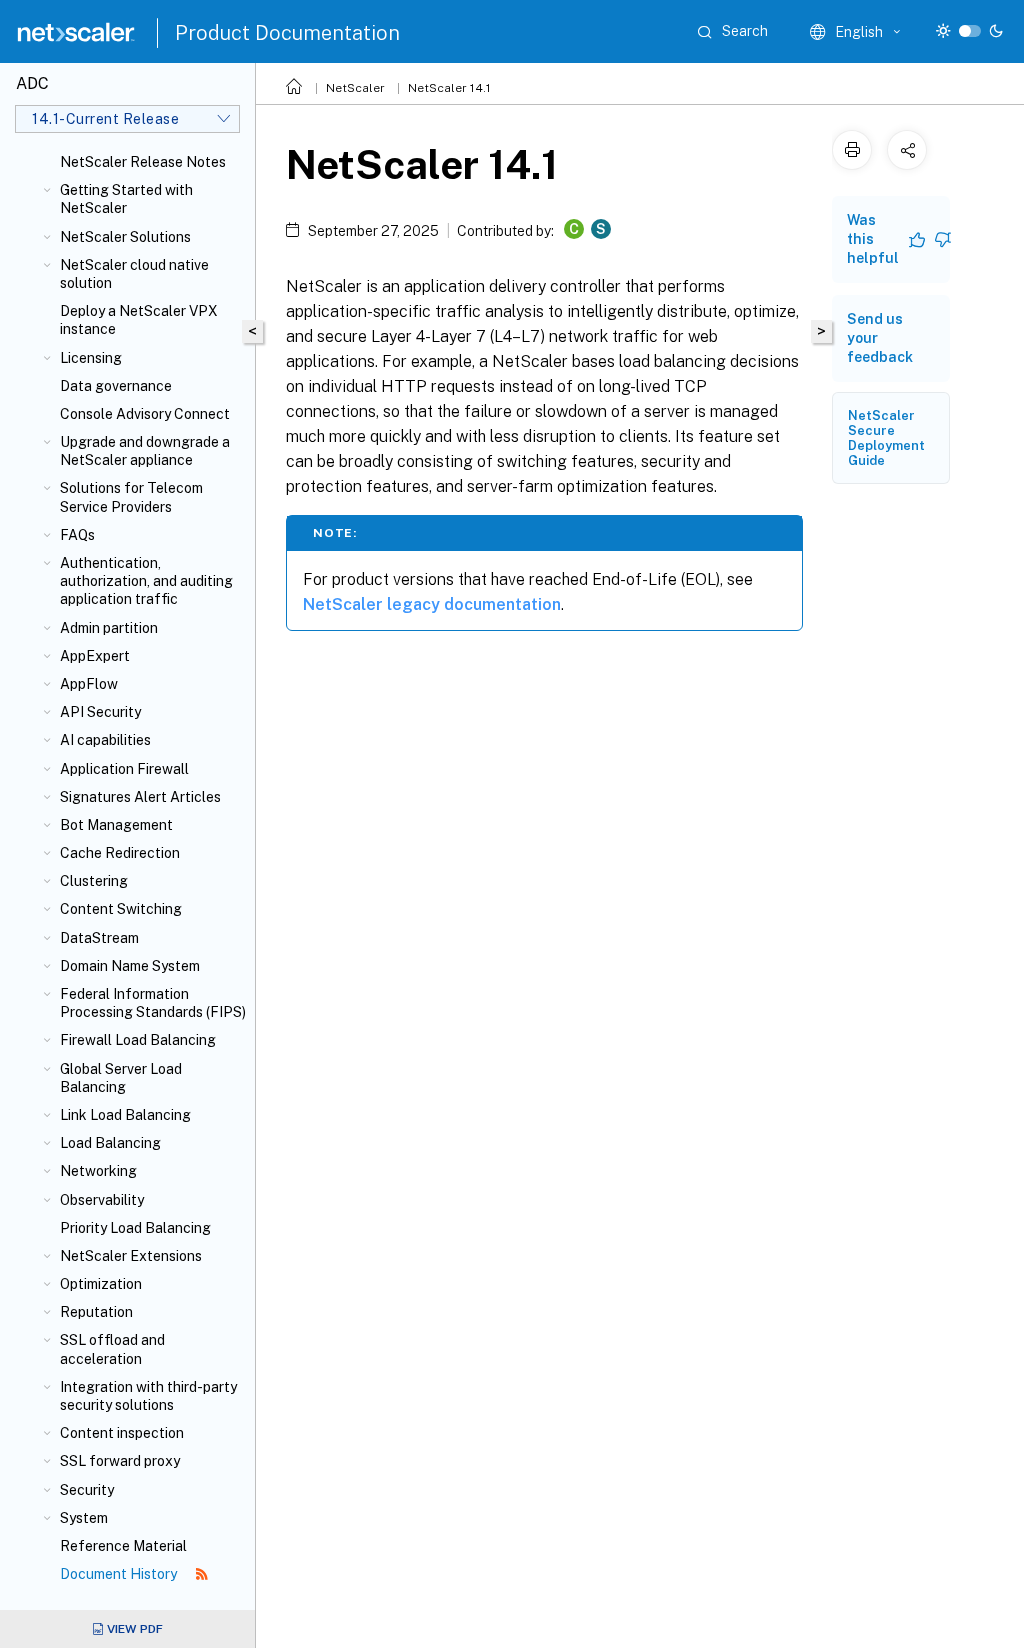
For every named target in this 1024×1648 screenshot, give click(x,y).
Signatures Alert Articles (140, 797)
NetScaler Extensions (131, 1256)
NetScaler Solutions (125, 237)
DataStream (99, 938)
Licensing (91, 358)
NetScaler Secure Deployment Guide (886, 438)
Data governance (116, 386)
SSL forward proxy (120, 1461)
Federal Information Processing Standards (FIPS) (153, 1003)
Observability (102, 1200)
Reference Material (123, 1546)
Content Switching (121, 909)
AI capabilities (105, 740)
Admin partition (109, 628)
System (84, 1518)
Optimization (101, 1284)
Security (87, 1490)
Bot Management (116, 825)
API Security (100, 712)
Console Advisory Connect (145, 414)
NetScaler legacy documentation (432, 604)
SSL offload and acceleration (112, 1349)
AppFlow (89, 684)
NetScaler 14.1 (449, 88)
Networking (98, 1171)
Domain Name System (130, 966)
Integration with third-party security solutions (148, 1396)
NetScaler (355, 88)
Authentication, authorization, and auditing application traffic (146, 581)
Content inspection (122, 1433)
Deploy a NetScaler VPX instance (139, 320)
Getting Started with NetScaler (126, 199)
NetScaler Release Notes (143, 162)
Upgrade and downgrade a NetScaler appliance (145, 451)
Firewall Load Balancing (138, 1040)
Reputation (96, 1312)
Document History (120, 1574)
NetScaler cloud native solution (134, 274)
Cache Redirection (120, 853)
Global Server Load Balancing (121, 1078)
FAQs (77, 535)
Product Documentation (287, 33)
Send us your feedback (880, 338)
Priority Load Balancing (135, 1228)
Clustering (94, 881)
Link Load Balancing (125, 1115)
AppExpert (95, 656)
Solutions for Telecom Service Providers (131, 497)
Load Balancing (110, 1143)
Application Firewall (124, 769)
